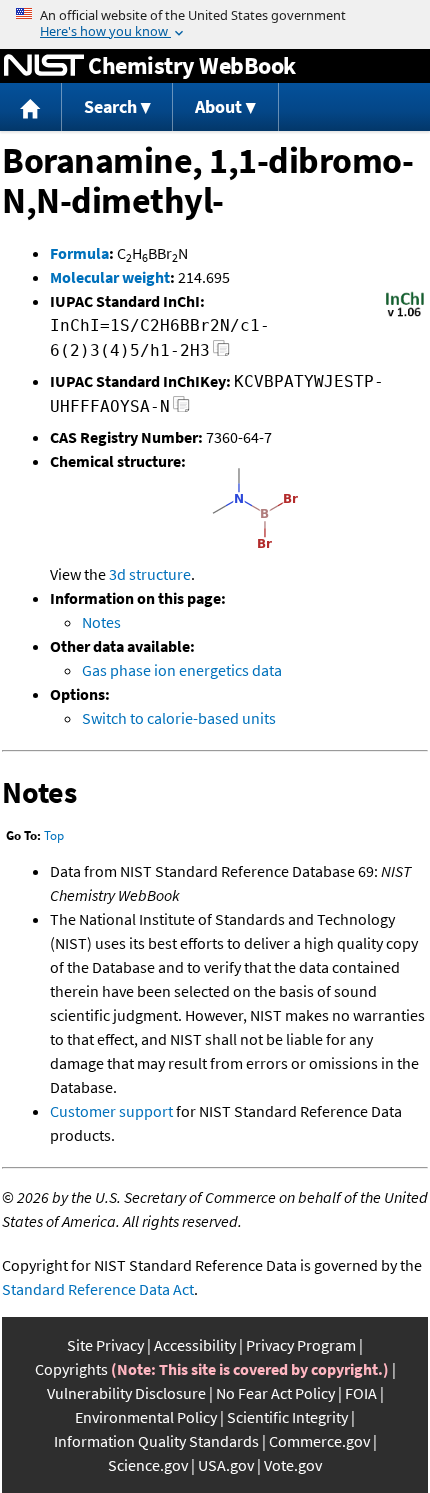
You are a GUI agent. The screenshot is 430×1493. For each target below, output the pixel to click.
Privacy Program (301, 1345)
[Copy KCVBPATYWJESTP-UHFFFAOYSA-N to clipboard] (181, 409)
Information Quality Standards (156, 1441)
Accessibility (195, 1345)
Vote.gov (293, 1465)
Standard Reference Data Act (98, 1289)
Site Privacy (105, 1345)
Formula (79, 253)
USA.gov (226, 1465)
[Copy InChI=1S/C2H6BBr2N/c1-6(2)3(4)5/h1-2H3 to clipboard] (221, 353)
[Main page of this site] (31, 107)
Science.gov (148, 1465)
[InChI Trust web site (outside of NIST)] (405, 315)
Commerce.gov (319, 1441)
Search (110, 106)
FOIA (361, 1393)
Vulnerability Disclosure (126, 1393)
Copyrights (71, 1369)
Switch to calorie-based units (179, 718)
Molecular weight (110, 277)
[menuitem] (31, 107)
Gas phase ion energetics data (182, 670)
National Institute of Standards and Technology (44, 66)
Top (54, 835)
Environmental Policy (146, 1417)
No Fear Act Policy (275, 1393)
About (218, 106)
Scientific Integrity (287, 1417)
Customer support (111, 1111)
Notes (101, 622)
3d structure (150, 574)
